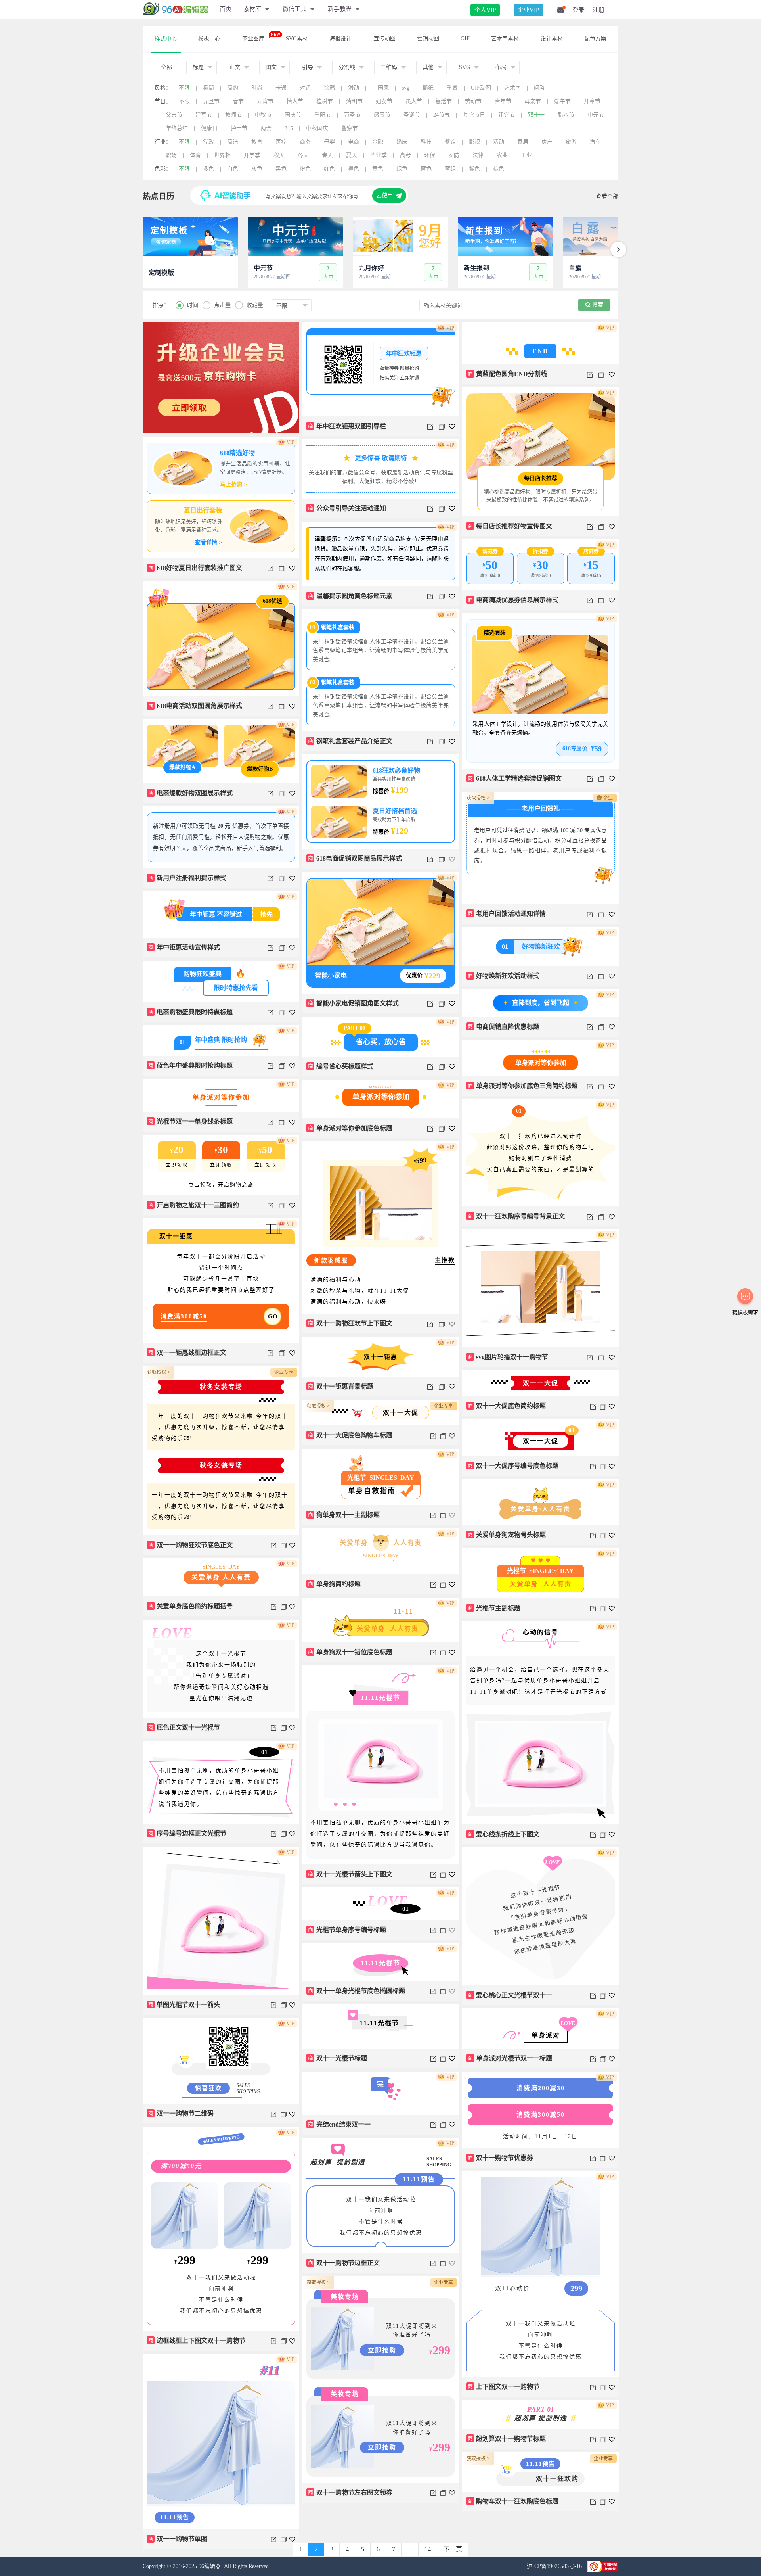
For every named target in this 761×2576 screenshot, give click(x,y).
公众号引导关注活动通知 (347, 508)
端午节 (562, 101)
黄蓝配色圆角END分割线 (508, 374)
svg (406, 88)
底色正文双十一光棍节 (184, 1727)
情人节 (295, 101)
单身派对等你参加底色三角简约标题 (523, 1086)
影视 (474, 142)
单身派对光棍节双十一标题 (510, 2058)
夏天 (352, 155)
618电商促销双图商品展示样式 (355, 858)
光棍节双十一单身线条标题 (191, 1121)
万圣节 (352, 115)
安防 (454, 155)
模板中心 (209, 39)
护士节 (239, 128)
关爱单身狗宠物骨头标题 (507, 1535)
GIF (465, 39)
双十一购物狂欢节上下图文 (350, 1323)
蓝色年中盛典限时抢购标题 (191, 1066)
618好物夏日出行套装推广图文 (195, 568)
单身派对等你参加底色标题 (350, 1128)
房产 (547, 142)
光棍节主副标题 (494, 1608)
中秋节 (263, 115)
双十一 (536, 115)
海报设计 (340, 39)
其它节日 (474, 115)
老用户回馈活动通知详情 (507, 914)
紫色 (474, 169)
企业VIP (528, 10)
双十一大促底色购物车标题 (350, 1435)
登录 (579, 10)
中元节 (596, 115)
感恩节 (382, 115)
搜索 (597, 305)
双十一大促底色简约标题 (507, 1406)
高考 (405, 155)
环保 (430, 155)
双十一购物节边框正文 (344, 2263)
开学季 (252, 155)
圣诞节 (412, 115)
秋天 (279, 155)
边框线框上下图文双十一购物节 (197, 2341)
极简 (208, 88)
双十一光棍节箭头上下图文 (350, 1874)
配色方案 (595, 39)
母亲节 (533, 101)
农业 (502, 155)
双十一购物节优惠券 (501, 2158)
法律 (478, 155)
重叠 (452, 88)
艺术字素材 (505, 39)
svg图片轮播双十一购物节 (508, 1357)
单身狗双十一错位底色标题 (350, 1652)
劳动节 (473, 101)
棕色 (499, 169)
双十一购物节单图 (178, 2539)
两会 (266, 128)
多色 (208, 169)
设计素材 (552, 39)
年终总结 (177, 128)
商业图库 (253, 39)
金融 (378, 142)
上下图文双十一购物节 (504, 2387)
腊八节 (566, 115)
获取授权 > (478, 798)
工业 (526, 155)
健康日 (209, 128)
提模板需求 (745, 1312)
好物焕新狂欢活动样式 (504, 976)
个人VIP (485, 10)
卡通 (281, 88)
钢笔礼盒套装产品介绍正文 (350, 741)
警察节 (350, 128)
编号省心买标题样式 (341, 1066)
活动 (499, 142)
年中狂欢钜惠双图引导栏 (347, 426)
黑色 (281, 169)
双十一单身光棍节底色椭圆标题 (357, 1991)
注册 (598, 10)
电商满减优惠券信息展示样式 (513, 600)
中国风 (380, 88)
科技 (426, 142)
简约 (233, 88)
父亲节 (174, 115)
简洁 (233, 142)
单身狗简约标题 (335, 1584)
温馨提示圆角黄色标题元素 (350, 596)
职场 (171, 155)
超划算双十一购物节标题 (507, 2439)
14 (428, 2549)
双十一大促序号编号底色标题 (513, 1466)
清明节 (354, 101)
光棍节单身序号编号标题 (347, 1930)
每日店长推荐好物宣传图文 (510, 526)
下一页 (453, 2549)
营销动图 (428, 39)
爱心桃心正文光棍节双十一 (510, 1995)
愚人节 (414, 101)
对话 (305, 88)
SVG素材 (297, 39)
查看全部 (607, 196)
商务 (305, 142)
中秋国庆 (317, 128)
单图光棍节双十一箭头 (184, 2005)
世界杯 (222, 155)
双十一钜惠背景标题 (341, 1386)
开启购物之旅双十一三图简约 (194, 1205)
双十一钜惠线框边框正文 (187, 1353)
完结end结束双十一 (339, 2124)
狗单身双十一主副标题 (344, 1515)
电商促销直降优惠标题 (504, 1027)
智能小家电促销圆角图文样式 (354, 1003)
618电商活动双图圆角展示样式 (195, 706)
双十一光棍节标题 (338, 2058)
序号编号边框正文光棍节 (187, 1833)
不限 (184, 88)
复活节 (444, 101)
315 (289, 128)
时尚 (257, 88)
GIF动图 (481, 88)
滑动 (354, 88)
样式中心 (166, 39)
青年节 (503, 101)
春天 (327, 155)
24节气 (442, 115)
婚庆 (402, 142)
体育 (195, 155)
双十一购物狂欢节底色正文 (191, 1545)
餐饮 (450, 142)
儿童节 (592, 101)
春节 (238, 101)
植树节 (325, 101)
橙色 (354, 169)
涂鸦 (329, 88)
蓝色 (426, 169)
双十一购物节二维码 (181, 2113)
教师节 (233, 115)
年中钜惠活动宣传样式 (184, 947)
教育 (257, 142)
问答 (539, 88)
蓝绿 (450, 169)
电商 (354, 142)
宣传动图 (384, 39)
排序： (161, 305)
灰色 (257, 169)
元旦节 (211, 101)
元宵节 (265, 101)
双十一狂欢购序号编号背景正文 (516, 1216)
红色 (329, 169)
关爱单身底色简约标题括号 (191, 1606)
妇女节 (384, 101)
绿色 (402, 169)
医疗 (281, 142)
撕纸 (428, 88)
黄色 (378, 169)
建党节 (507, 115)
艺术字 (512, 88)
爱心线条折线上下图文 (504, 1834)
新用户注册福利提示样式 (187, 878)
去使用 (384, 195)
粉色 (305, 169)
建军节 (204, 115)
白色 (233, 169)
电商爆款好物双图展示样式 (191, 793)
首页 (226, 9)
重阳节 (323, 115)
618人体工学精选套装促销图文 (515, 778)
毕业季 (379, 155)
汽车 (595, 142)
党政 (208, 142)
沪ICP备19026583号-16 (555, 2566)
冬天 (303, 155)
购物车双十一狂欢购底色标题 (513, 2501)
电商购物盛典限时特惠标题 (191, 1012)
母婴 (329, 142)
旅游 (571, 142)
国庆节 (293, 115)
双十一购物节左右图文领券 (350, 2493)
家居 (523, 142)
